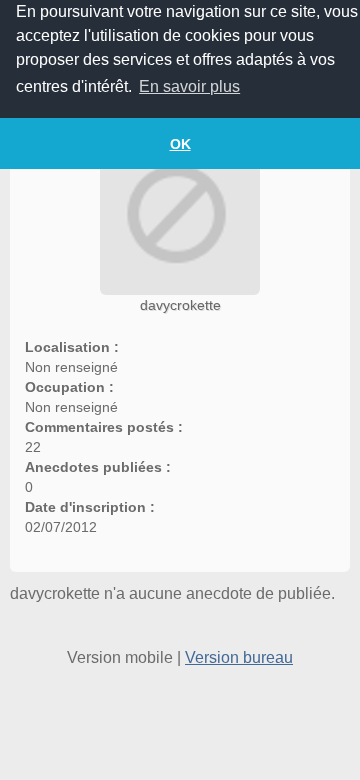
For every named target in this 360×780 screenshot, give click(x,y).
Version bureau (239, 657)
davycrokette (180, 305)
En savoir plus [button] (189, 86)
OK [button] (180, 144)
